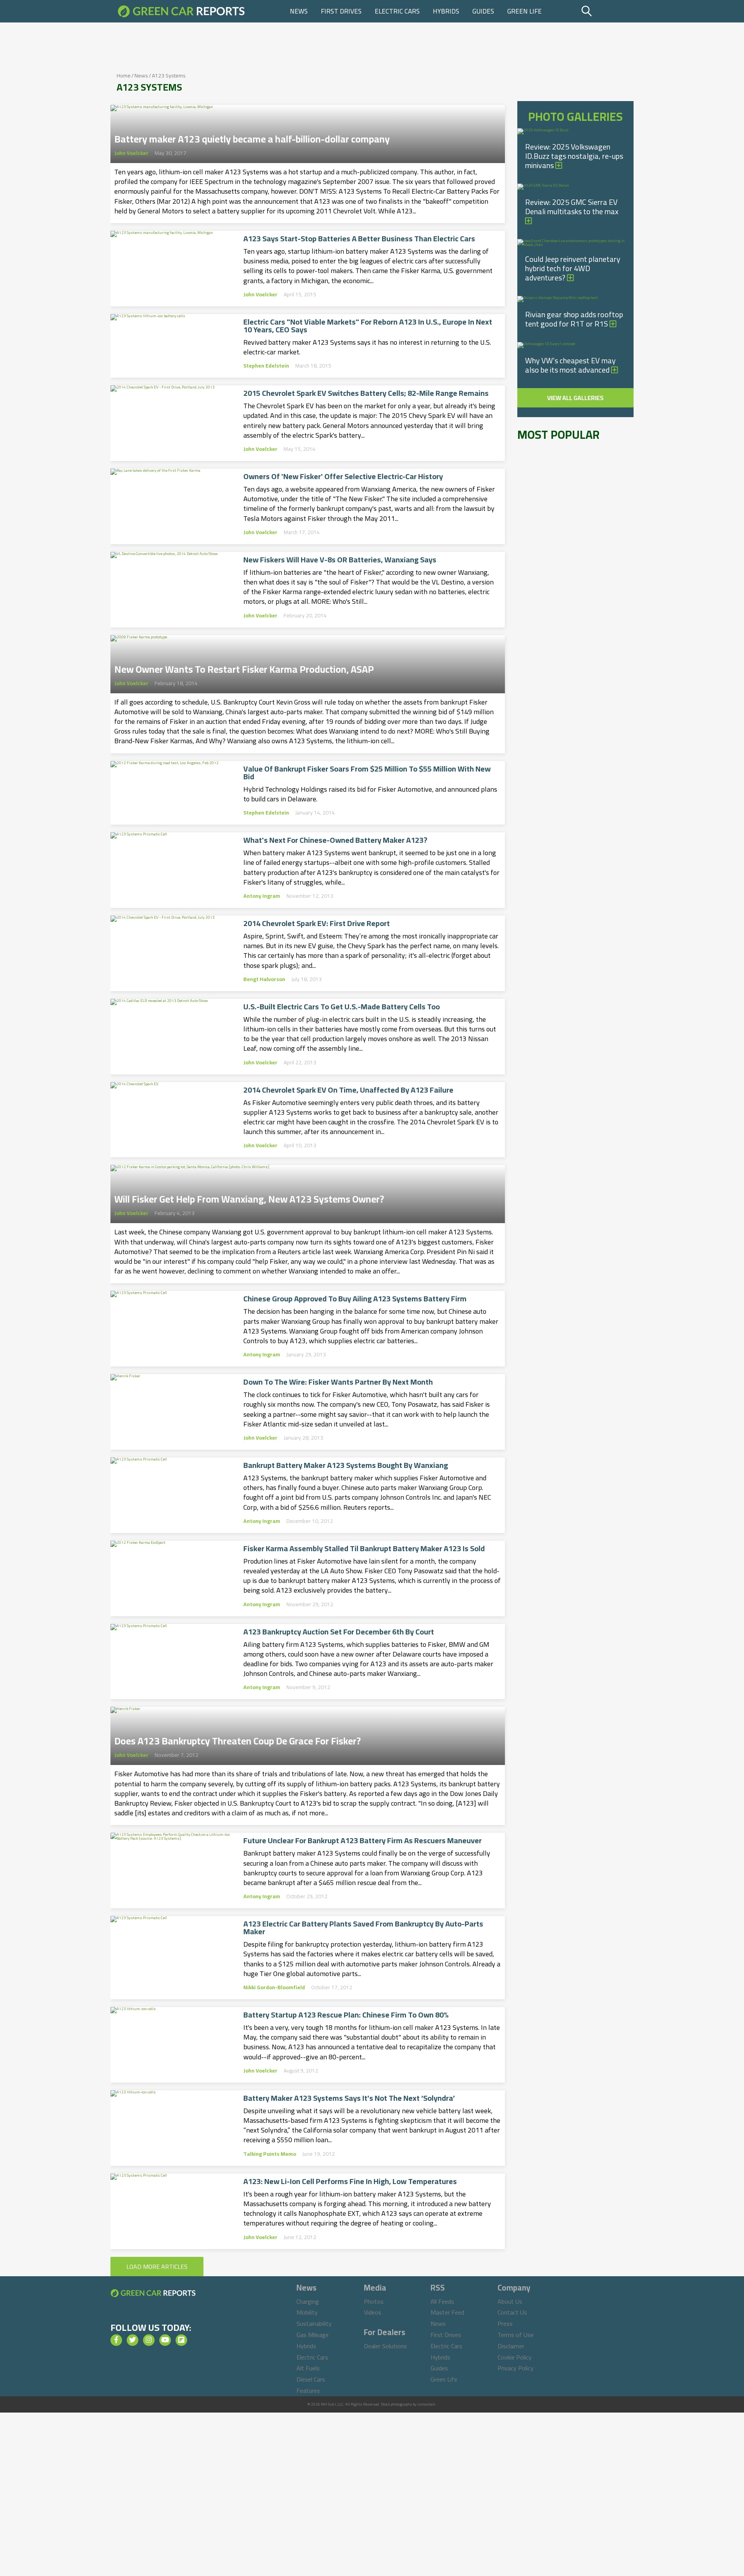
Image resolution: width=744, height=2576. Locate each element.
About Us (510, 2301)
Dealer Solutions (385, 2346)
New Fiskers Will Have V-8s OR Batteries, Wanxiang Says (340, 560)
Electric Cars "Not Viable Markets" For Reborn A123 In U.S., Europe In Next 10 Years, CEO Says (368, 326)
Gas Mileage (313, 2335)
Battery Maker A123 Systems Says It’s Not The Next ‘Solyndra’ (349, 2098)
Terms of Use (516, 2335)
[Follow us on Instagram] (149, 2340)
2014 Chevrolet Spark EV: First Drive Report (317, 923)
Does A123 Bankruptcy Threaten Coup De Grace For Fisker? (238, 1739)
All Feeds (442, 2301)
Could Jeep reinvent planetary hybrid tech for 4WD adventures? (573, 268)
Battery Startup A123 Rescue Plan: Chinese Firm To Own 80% (346, 2015)
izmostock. (427, 2404)
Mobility (307, 2312)
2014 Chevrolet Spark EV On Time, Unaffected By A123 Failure (348, 1090)
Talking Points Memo (270, 2154)
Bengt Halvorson (264, 979)
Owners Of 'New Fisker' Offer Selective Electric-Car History (343, 476)
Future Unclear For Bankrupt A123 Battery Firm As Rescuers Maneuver (363, 1840)
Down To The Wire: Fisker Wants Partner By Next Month (338, 1382)
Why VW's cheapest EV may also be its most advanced (570, 365)
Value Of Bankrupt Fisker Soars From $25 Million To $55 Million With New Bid (367, 773)
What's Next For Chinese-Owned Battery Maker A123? (335, 840)
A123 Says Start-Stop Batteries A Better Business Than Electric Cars (359, 239)
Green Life (524, 11)
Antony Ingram (262, 896)
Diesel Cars (311, 2379)
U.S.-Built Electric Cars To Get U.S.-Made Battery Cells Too (342, 1007)
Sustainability (314, 2323)
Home (124, 76)
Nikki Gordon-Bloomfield (274, 1987)
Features (308, 2390)
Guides (483, 11)
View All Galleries (575, 398)
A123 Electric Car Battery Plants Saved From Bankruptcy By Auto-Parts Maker (363, 1928)
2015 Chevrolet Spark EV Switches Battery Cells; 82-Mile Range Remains (366, 393)
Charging (308, 2301)
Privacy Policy (516, 2368)
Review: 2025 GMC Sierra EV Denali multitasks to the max (572, 207)
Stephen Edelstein (266, 366)
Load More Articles (157, 2267)
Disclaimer (511, 2346)
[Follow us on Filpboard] (181, 2340)
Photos (374, 2301)
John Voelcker (131, 153)
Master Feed (447, 2312)
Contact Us (512, 2312)
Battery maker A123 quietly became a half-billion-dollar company (252, 137)
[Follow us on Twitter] (133, 2340)
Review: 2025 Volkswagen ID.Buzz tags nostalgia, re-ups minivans (574, 156)
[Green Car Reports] (181, 11)
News (299, 11)
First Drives (341, 11)
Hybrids (446, 11)
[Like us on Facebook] (116, 2340)
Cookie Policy (515, 2357)
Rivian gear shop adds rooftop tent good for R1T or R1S (574, 319)
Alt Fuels (308, 2368)
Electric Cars (397, 11)
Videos (373, 2312)
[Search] (606, 11)
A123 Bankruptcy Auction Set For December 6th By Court (339, 1632)
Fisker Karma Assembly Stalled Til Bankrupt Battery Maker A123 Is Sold (364, 1548)
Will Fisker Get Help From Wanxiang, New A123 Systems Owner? (249, 1197)
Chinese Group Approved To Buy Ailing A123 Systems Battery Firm (355, 1299)
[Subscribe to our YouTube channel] (165, 2340)
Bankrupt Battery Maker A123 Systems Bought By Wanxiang (346, 1465)
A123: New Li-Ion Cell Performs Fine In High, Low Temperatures (350, 2181)
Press (505, 2323)
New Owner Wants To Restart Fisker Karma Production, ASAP (244, 667)
